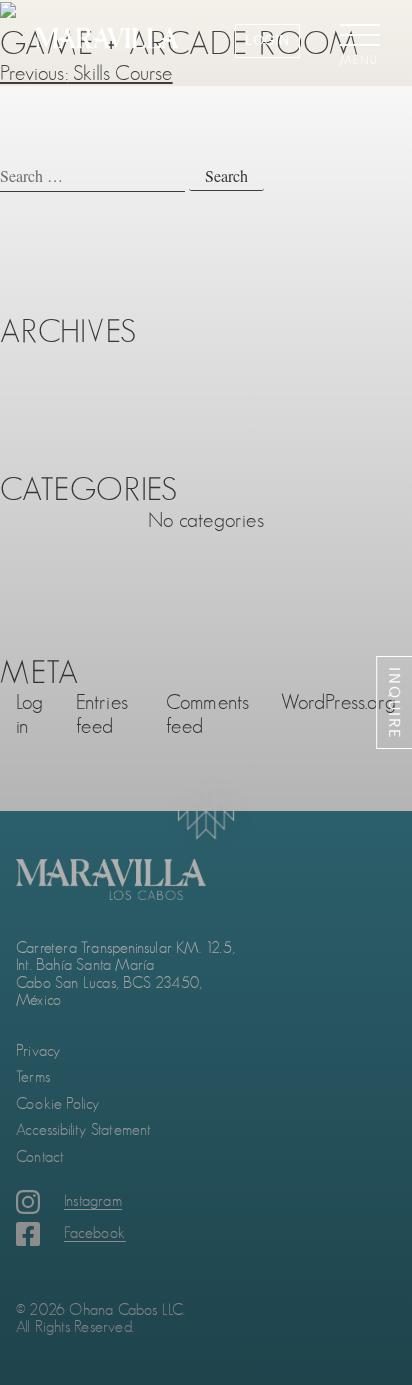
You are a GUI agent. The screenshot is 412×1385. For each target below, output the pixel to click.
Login (267, 40)
